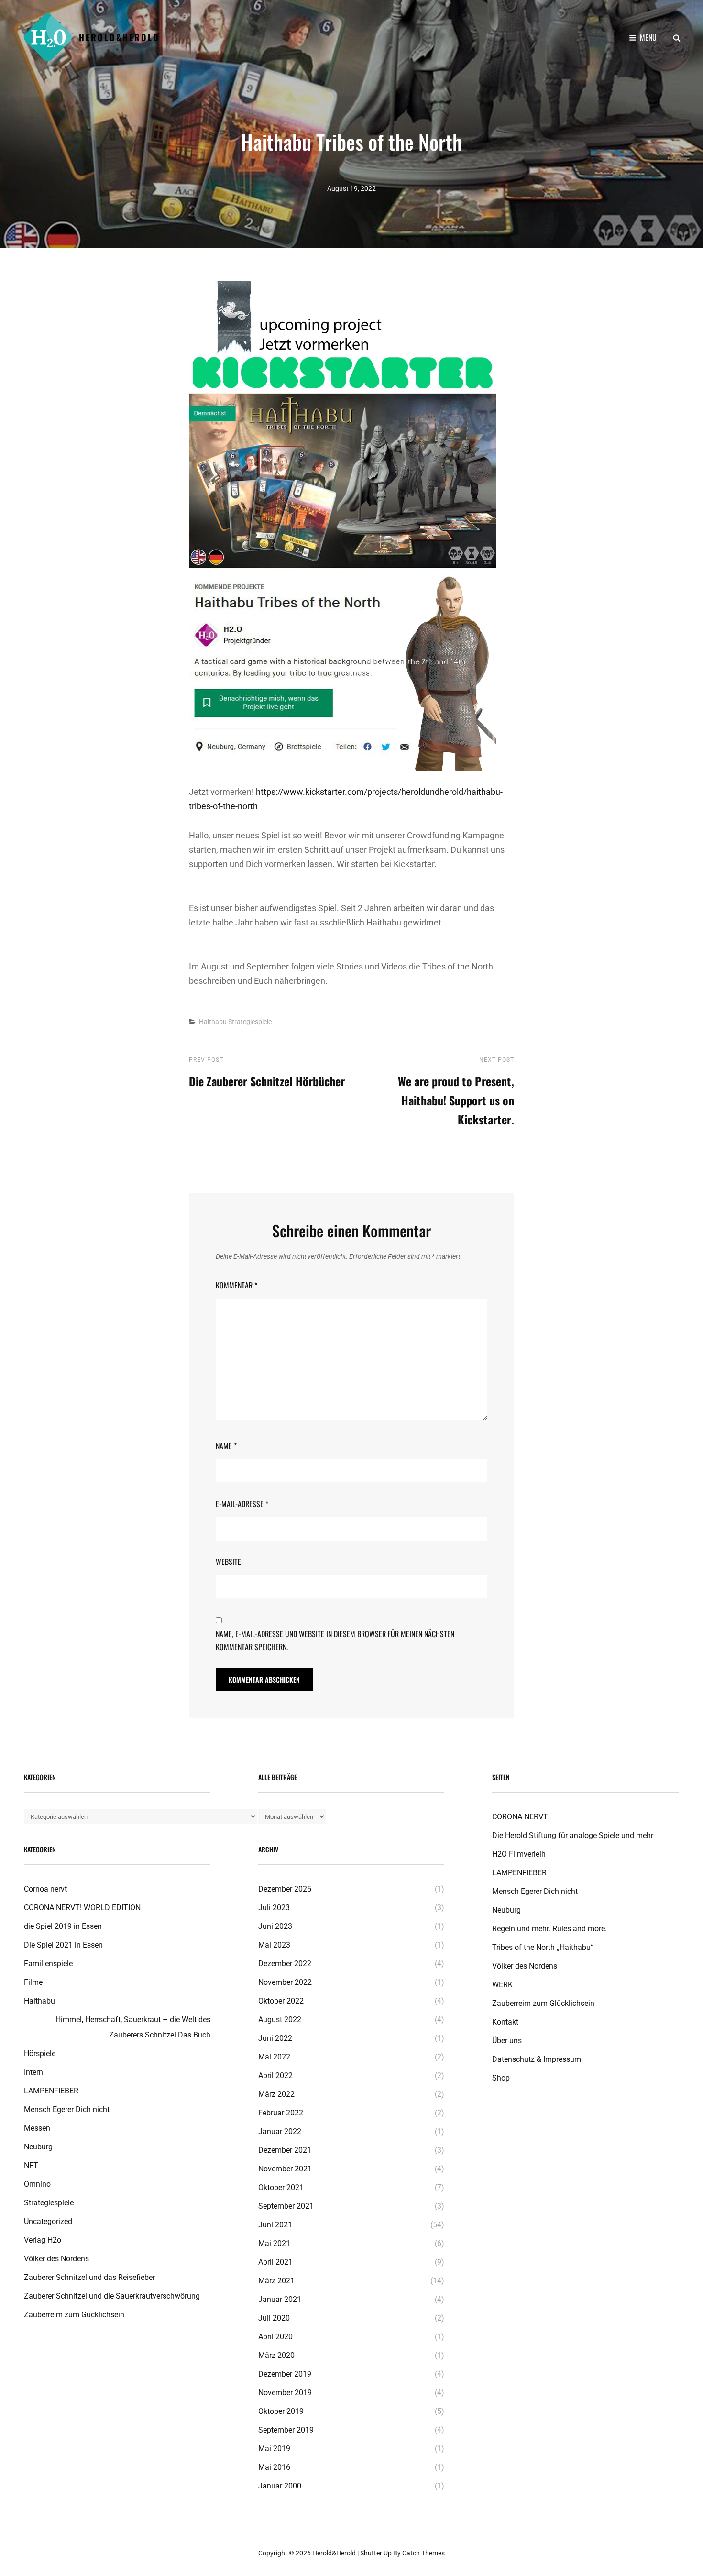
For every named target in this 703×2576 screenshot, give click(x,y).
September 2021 (286, 2206)
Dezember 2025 (285, 1889)
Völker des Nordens (56, 2259)
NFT (31, 2165)
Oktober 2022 (281, 2001)
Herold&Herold (119, 37)
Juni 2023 (275, 1926)
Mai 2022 (274, 2057)
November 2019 (285, 2393)
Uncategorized (48, 2221)
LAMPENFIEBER (51, 2091)
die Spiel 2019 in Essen (63, 1926)
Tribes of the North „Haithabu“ (543, 1947)
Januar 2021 (280, 2299)
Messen (37, 2128)
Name (226, 1446)
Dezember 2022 (285, 1964)
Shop (501, 2078)
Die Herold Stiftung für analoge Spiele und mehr (573, 1835)
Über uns (507, 2041)
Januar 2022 (280, 2131)
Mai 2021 (274, 2243)
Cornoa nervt (45, 1889)
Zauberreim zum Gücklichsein (74, 2315)
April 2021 (275, 2262)
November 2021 (285, 2169)
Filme (33, 1982)
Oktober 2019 (281, 2411)
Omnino (37, 2184)
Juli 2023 (274, 1908)
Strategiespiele (250, 1022)
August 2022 (280, 2020)
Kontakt (505, 2022)
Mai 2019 (274, 2449)
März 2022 (276, 2094)
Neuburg (38, 2147)
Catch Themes (423, 2553)
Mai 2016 (274, 2467)
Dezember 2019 (285, 2374)
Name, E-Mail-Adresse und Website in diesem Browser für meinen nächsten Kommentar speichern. (335, 1640)
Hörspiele (40, 2053)
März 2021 (276, 2281)
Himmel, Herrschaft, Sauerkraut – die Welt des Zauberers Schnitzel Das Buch (133, 2027)
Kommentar (236, 1285)
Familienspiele (48, 1964)
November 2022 (285, 1982)
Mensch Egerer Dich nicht (67, 2109)
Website (228, 1562)
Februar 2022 (281, 2113)
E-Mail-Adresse (242, 1504)
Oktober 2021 (281, 2187)
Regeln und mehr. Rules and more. (549, 1929)
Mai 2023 (274, 1945)
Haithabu (213, 1022)
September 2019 (286, 2430)
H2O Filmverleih (519, 1854)
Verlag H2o (43, 2240)
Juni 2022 (275, 2038)
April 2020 (275, 2337)
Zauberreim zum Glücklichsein (543, 2003)
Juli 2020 (274, 2318)
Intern (33, 2072)
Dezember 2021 (285, 2150)
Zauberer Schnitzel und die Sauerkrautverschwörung (112, 2296)
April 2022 (275, 2075)
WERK (502, 1985)
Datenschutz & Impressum (537, 2059)
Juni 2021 (275, 2225)
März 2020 (276, 2355)
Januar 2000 (280, 2486)
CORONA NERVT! (521, 1817)
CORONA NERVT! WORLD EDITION (82, 1908)
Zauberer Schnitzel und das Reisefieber (89, 2277)
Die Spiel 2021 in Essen (63, 1945)
